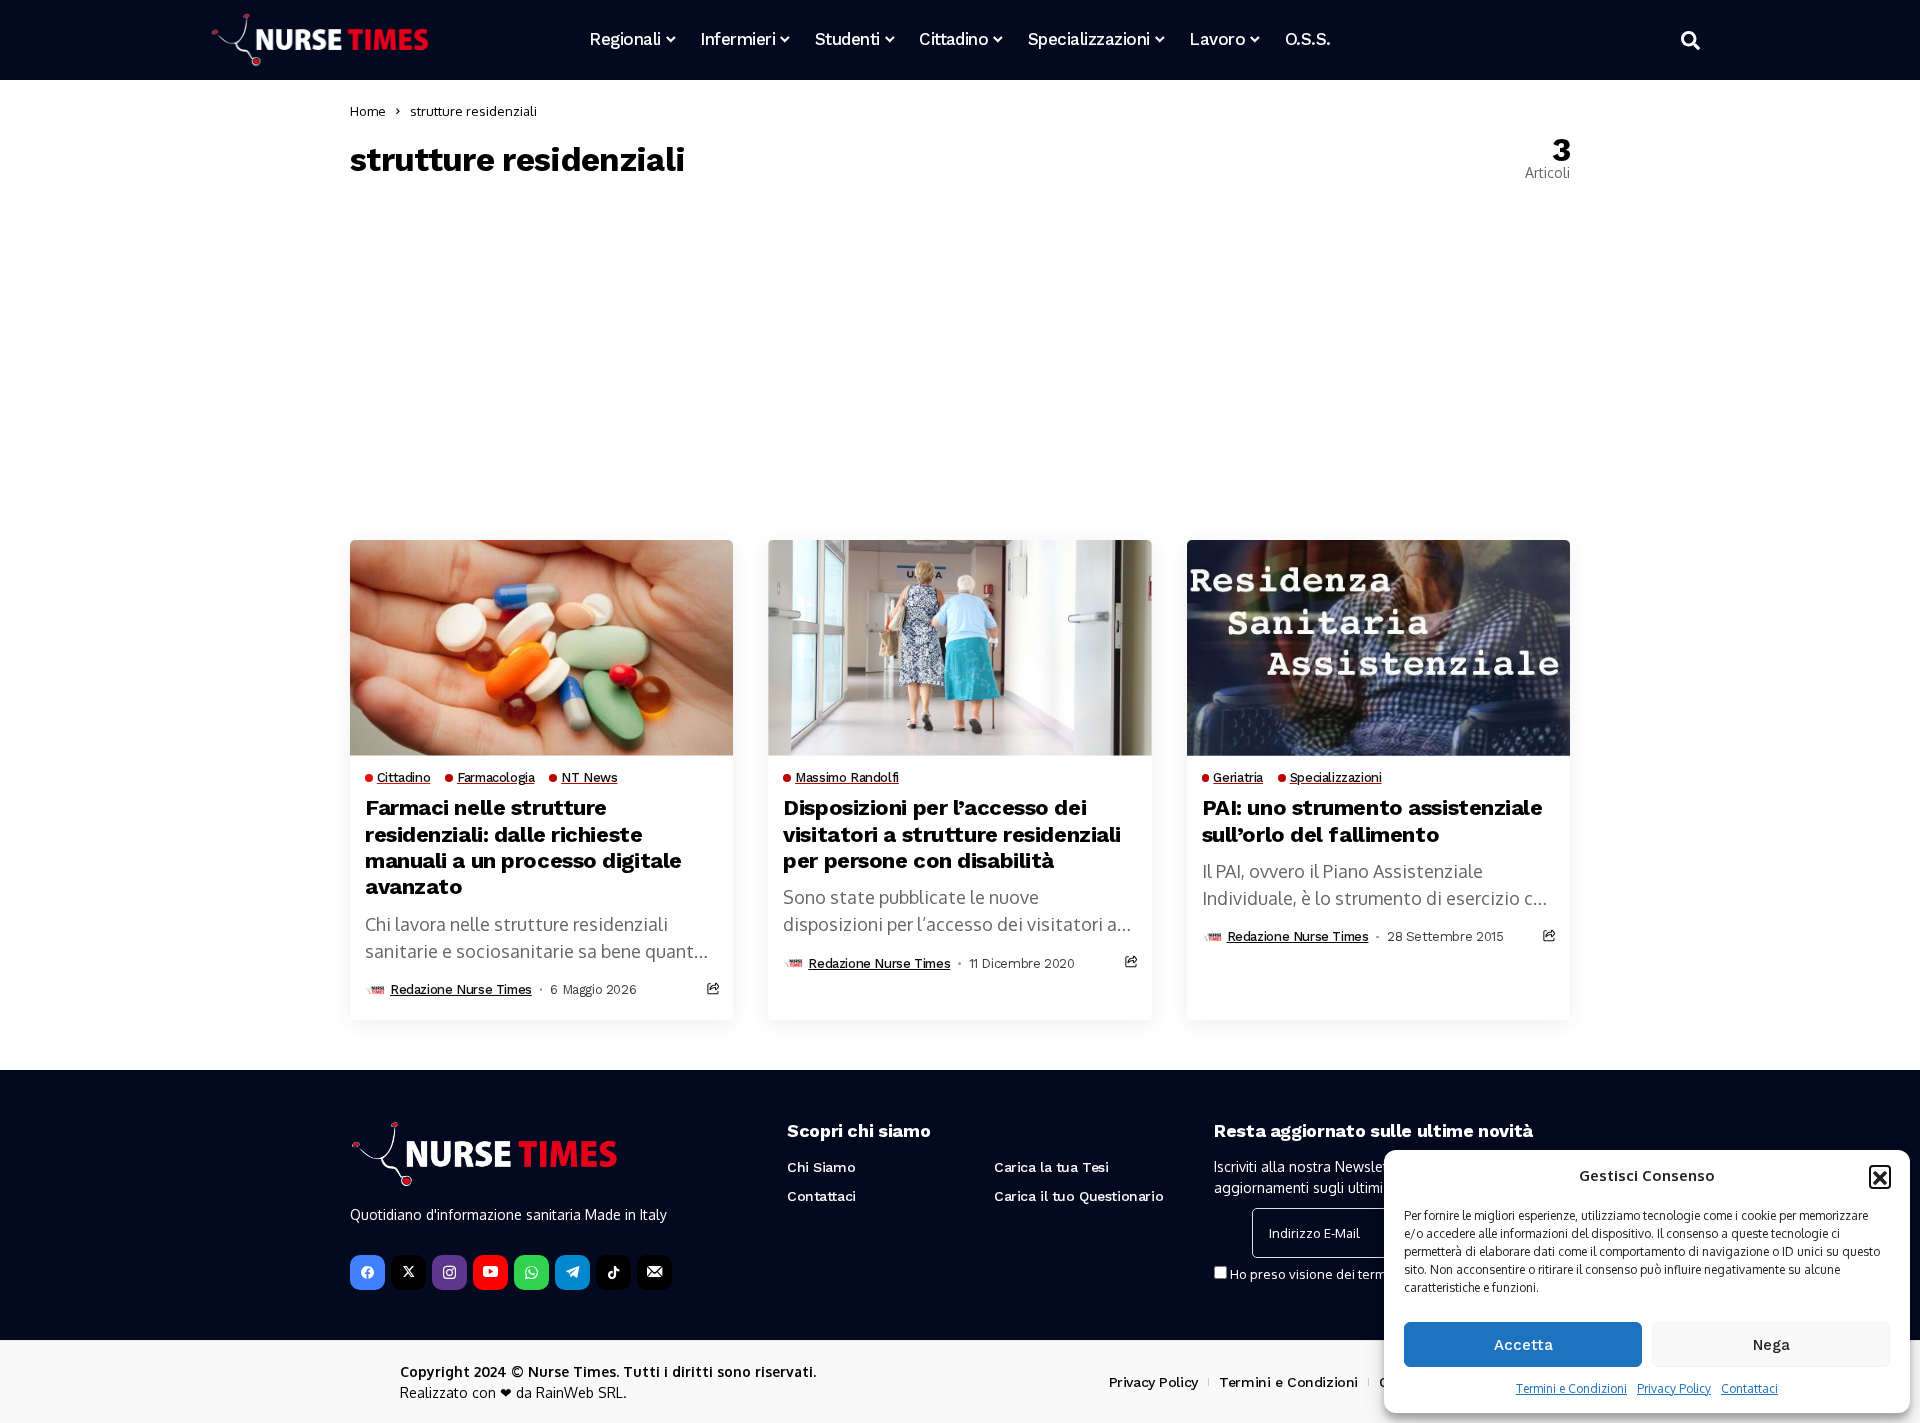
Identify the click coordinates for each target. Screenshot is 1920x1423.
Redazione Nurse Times (461, 989)
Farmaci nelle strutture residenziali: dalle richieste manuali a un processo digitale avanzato (523, 847)
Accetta (1523, 1345)
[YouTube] (490, 1272)
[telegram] (572, 1272)
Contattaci (1749, 1388)
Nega (1771, 1345)
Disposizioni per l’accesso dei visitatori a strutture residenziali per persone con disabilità (952, 834)
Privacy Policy (1674, 1388)
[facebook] (367, 1272)
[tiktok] (613, 1272)
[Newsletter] (654, 1272)
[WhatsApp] (531, 1272)
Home (368, 111)
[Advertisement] (960, 360)
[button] (1880, 1176)
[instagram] (449, 1272)
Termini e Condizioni (1571, 1388)
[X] (408, 1272)
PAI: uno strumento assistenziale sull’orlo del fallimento (1372, 820)
